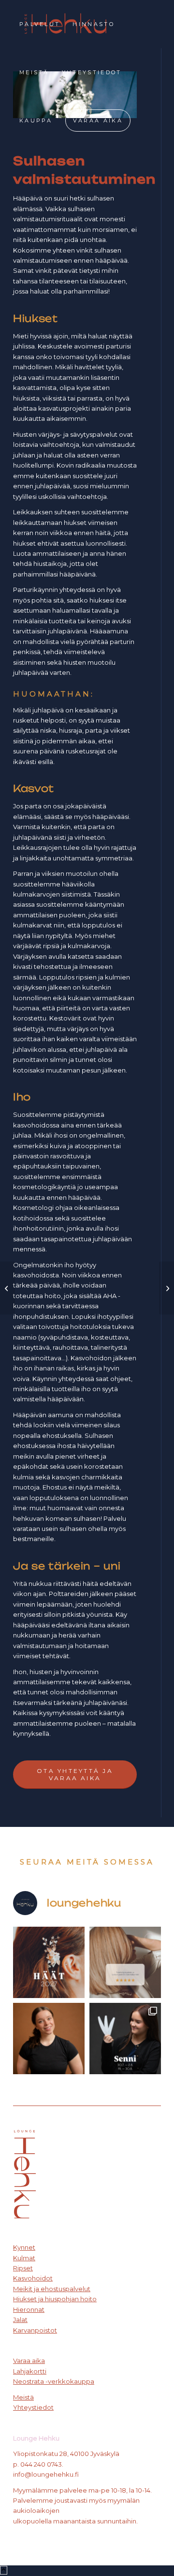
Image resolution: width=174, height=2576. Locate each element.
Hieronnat (29, 2309)
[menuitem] (40, 24)
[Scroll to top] (4, 2570)
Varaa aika (29, 2361)
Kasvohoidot (33, 2278)
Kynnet (24, 2247)
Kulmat (24, 2258)
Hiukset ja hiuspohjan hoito (55, 2299)
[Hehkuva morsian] (7, 1288)
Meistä (23, 2397)
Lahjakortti (30, 2371)
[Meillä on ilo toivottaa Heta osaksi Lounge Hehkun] (49, 2039)
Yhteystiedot (33, 2407)
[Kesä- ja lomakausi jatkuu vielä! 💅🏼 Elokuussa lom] (125, 2039)
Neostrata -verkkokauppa (54, 2381)
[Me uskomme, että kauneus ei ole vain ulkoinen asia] (125, 1962)
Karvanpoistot (35, 2330)
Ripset (23, 2268)
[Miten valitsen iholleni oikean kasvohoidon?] (167, 1288)
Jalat (20, 2320)
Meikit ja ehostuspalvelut (52, 2289)
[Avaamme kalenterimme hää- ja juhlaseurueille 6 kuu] (49, 1962)
